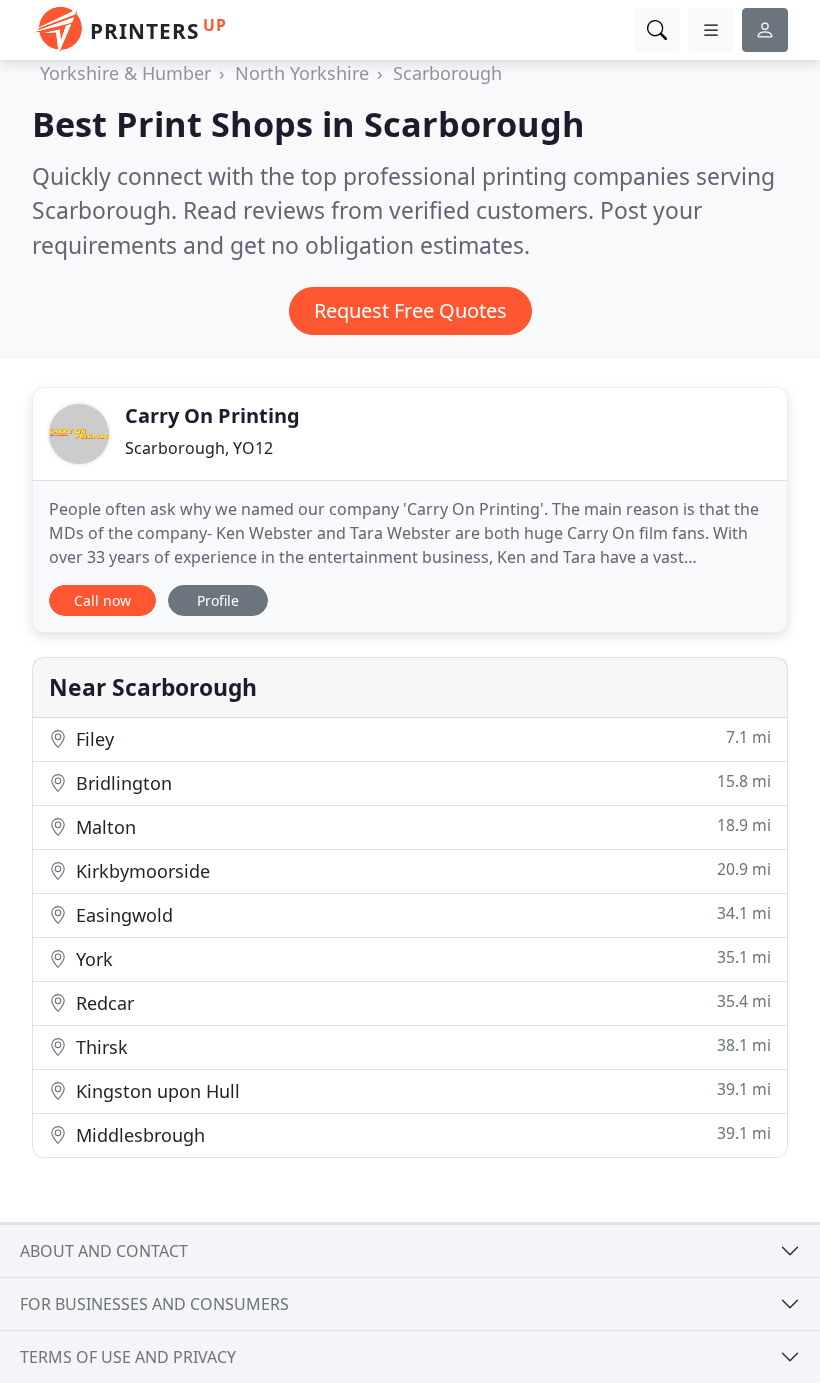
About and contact (104, 1251)
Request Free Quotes (410, 310)
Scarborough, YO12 (199, 448)
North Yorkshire (302, 73)
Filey (421, 738)
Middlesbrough (421, 1134)
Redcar (421, 1002)
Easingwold (421, 914)
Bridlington (421, 782)
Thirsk (421, 1046)
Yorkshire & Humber (125, 73)
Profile (218, 600)
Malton (421, 826)
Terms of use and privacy (128, 1357)
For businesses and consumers (154, 1304)
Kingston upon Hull (421, 1090)
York (421, 958)
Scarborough (447, 73)
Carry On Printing (212, 415)
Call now (102, 600)
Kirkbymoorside (421, 870)
